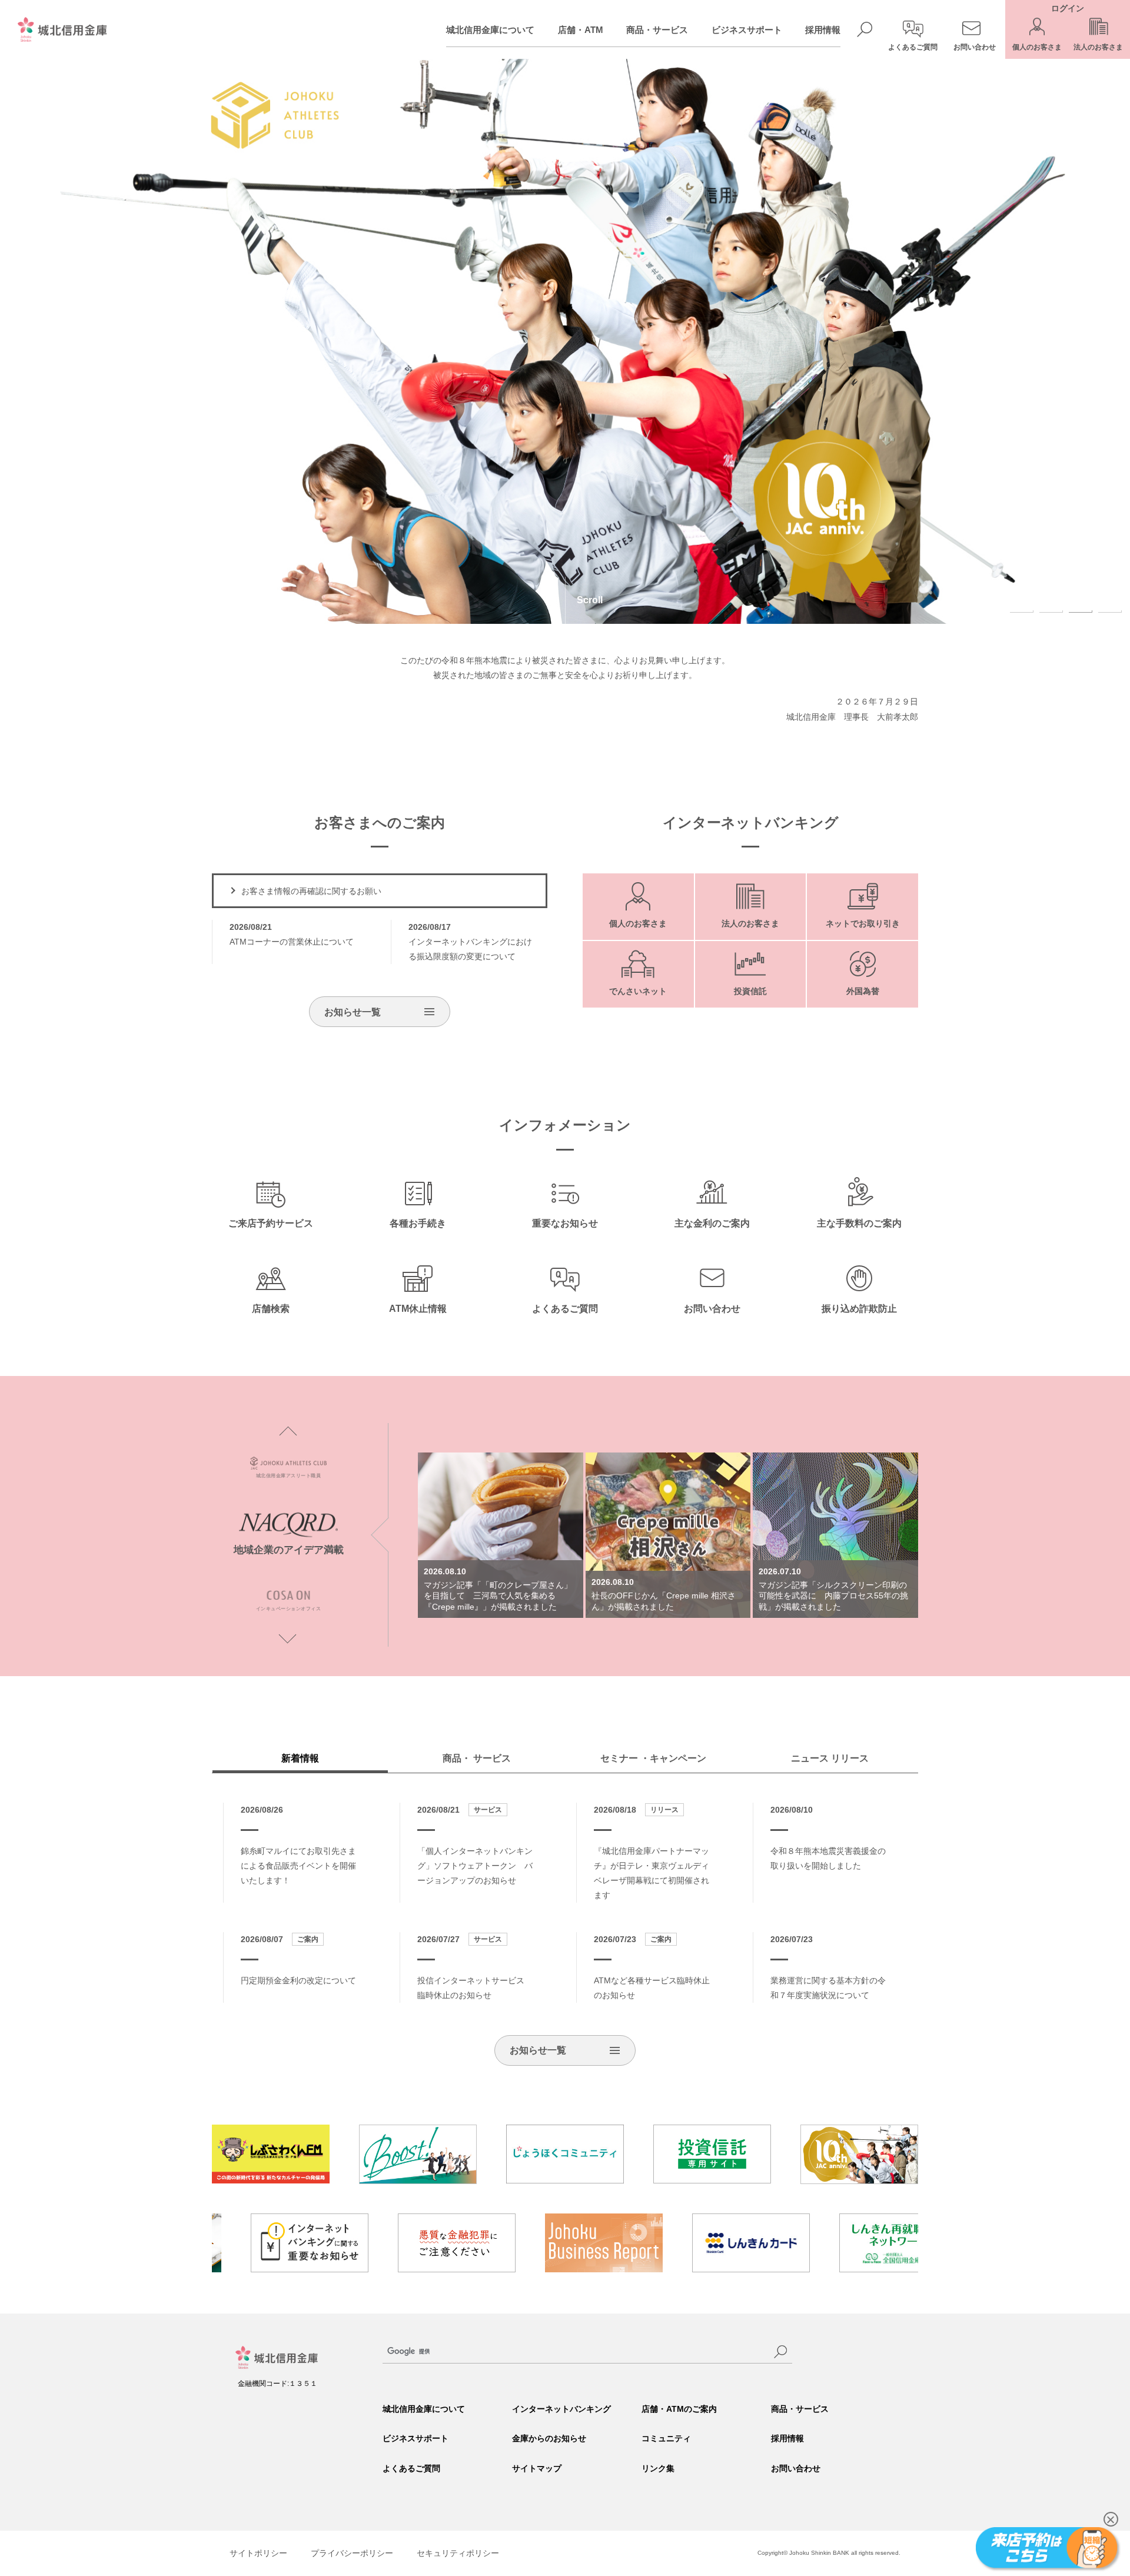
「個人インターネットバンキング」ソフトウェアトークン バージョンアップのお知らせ (475, 1866)
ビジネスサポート (747, 30)
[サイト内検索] (780, 2352)
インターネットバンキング (561, 2409)
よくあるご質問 (411, 2468)
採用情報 (823, 30)
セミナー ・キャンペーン (653, 1758)
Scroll (590, 600)
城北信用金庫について (490, 30)
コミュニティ (666, 2438)
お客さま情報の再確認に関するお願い (311, 891)
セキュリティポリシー (458, 2553)
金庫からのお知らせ (549, 2438)
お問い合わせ (796, 2468)
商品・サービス (657, 30)
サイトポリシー (258, 2553)
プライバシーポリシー (352, 2553)
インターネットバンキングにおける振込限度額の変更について (470, 942)
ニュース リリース (830, 1758)
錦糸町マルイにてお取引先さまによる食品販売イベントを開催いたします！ (298, 1866)
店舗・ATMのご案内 (679, 2409)
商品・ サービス (477, 1758)
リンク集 (658, 2468)
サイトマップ (537, 2468)
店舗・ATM (581, 30)
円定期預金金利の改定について (298, 1980)
